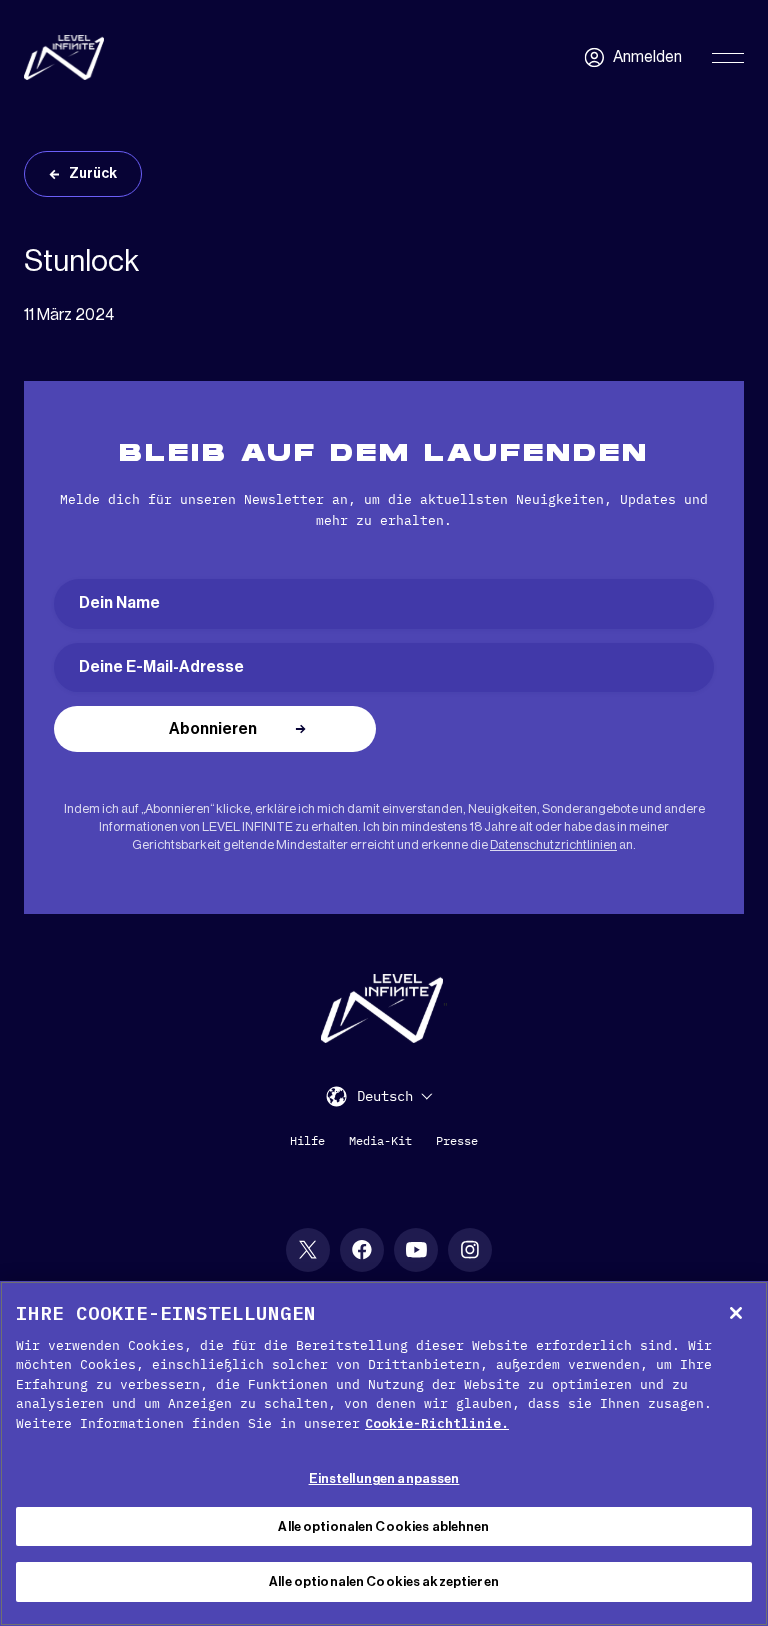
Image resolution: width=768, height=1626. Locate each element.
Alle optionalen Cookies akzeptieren (384, 1581)
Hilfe (307, 1140)
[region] (384, 1453)
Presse (457, 1140)
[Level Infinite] (64, 57)
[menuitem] (395, 1095)
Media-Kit (380, 1140)
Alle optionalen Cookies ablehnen (383, 1526)
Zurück (93, 174)
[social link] (308, 1250)
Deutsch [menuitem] (385, 1097)
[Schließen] (736, 1313)
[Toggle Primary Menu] (728, 58)
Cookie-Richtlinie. (437, 1423)
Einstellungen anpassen (384, 1478)
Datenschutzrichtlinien (553, 844)
